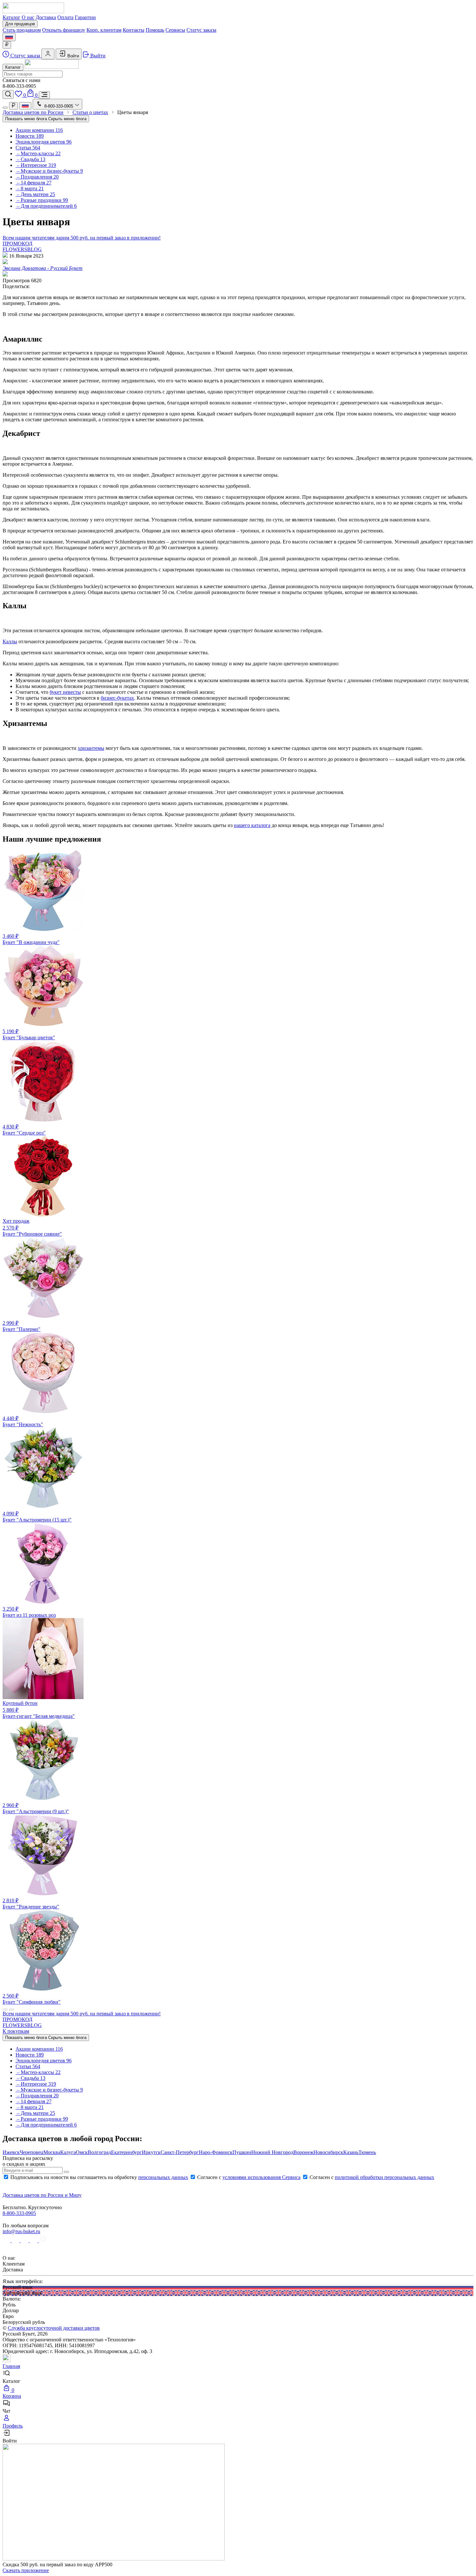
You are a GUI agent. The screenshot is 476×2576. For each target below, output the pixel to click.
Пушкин (242, 2152)
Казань (351, 2152)
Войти (73, 56)
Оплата (65, 17)
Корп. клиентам (104, 30)
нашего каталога (252, 825)
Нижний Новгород (272, 2152)
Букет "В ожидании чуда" (31, 939)
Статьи (28, 148)
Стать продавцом (22, 30)
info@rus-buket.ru (21, 2231)
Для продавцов (20, 24)
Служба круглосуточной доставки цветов (54, 2328)
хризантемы (91, 748)
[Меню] (44, 95)
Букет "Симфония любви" (32, 1999)
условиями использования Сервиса (261, 2177)
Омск (82, 2152)
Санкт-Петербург (180, 2152)
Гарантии (85, 17)
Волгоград (99, 2152)
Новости (30, 136)
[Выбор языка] (9, 37)
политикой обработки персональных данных (385, 2177)
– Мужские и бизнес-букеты (49, 171)
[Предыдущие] (5, 2010)
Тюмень (367, 2152)
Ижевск (11, 2152)
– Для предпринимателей (46, 206)
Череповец (32, 2152)
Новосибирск (328, 2152)
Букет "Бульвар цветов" (29, 1034)
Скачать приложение (26, 2570)
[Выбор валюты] (7, 45)
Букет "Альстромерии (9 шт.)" (36, 1808)
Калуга (68, 2152)
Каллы (10, 641)
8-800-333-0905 (19, 2213)
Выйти (97, 56)
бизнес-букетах (117, 698)
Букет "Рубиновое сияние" (32, 1227)
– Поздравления (37, 177)
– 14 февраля (34, 183)
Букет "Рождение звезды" (31, 1904)
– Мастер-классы (38, 153)
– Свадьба (30, 159)
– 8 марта (30, 188)
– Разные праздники (42, 200)
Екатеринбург (126, 2152)
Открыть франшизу (64, 30)
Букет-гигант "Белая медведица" (39, 1710)
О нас (28, 17)
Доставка (46, 17)
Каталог (11, 17)
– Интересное (36, 165)
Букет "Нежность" (23, 1421)
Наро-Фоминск (216, 2152)
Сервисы (175, 30)
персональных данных (163, 2177)
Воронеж (303, 2152)
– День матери (35, 194)
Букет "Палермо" (22, 1326)
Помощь (155, 30)
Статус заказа (201, 30)
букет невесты (65, 692)
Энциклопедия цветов (44, 142)
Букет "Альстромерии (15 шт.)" (37, 1517)
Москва (52, 2152)
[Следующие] (12, 2010)
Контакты (134, 30)
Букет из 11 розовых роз (29, 1612)
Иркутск (151, 2152)
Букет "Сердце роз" (24, 1130)
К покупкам (16, 2031)
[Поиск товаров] (8, 94)
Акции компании (39, 130)
